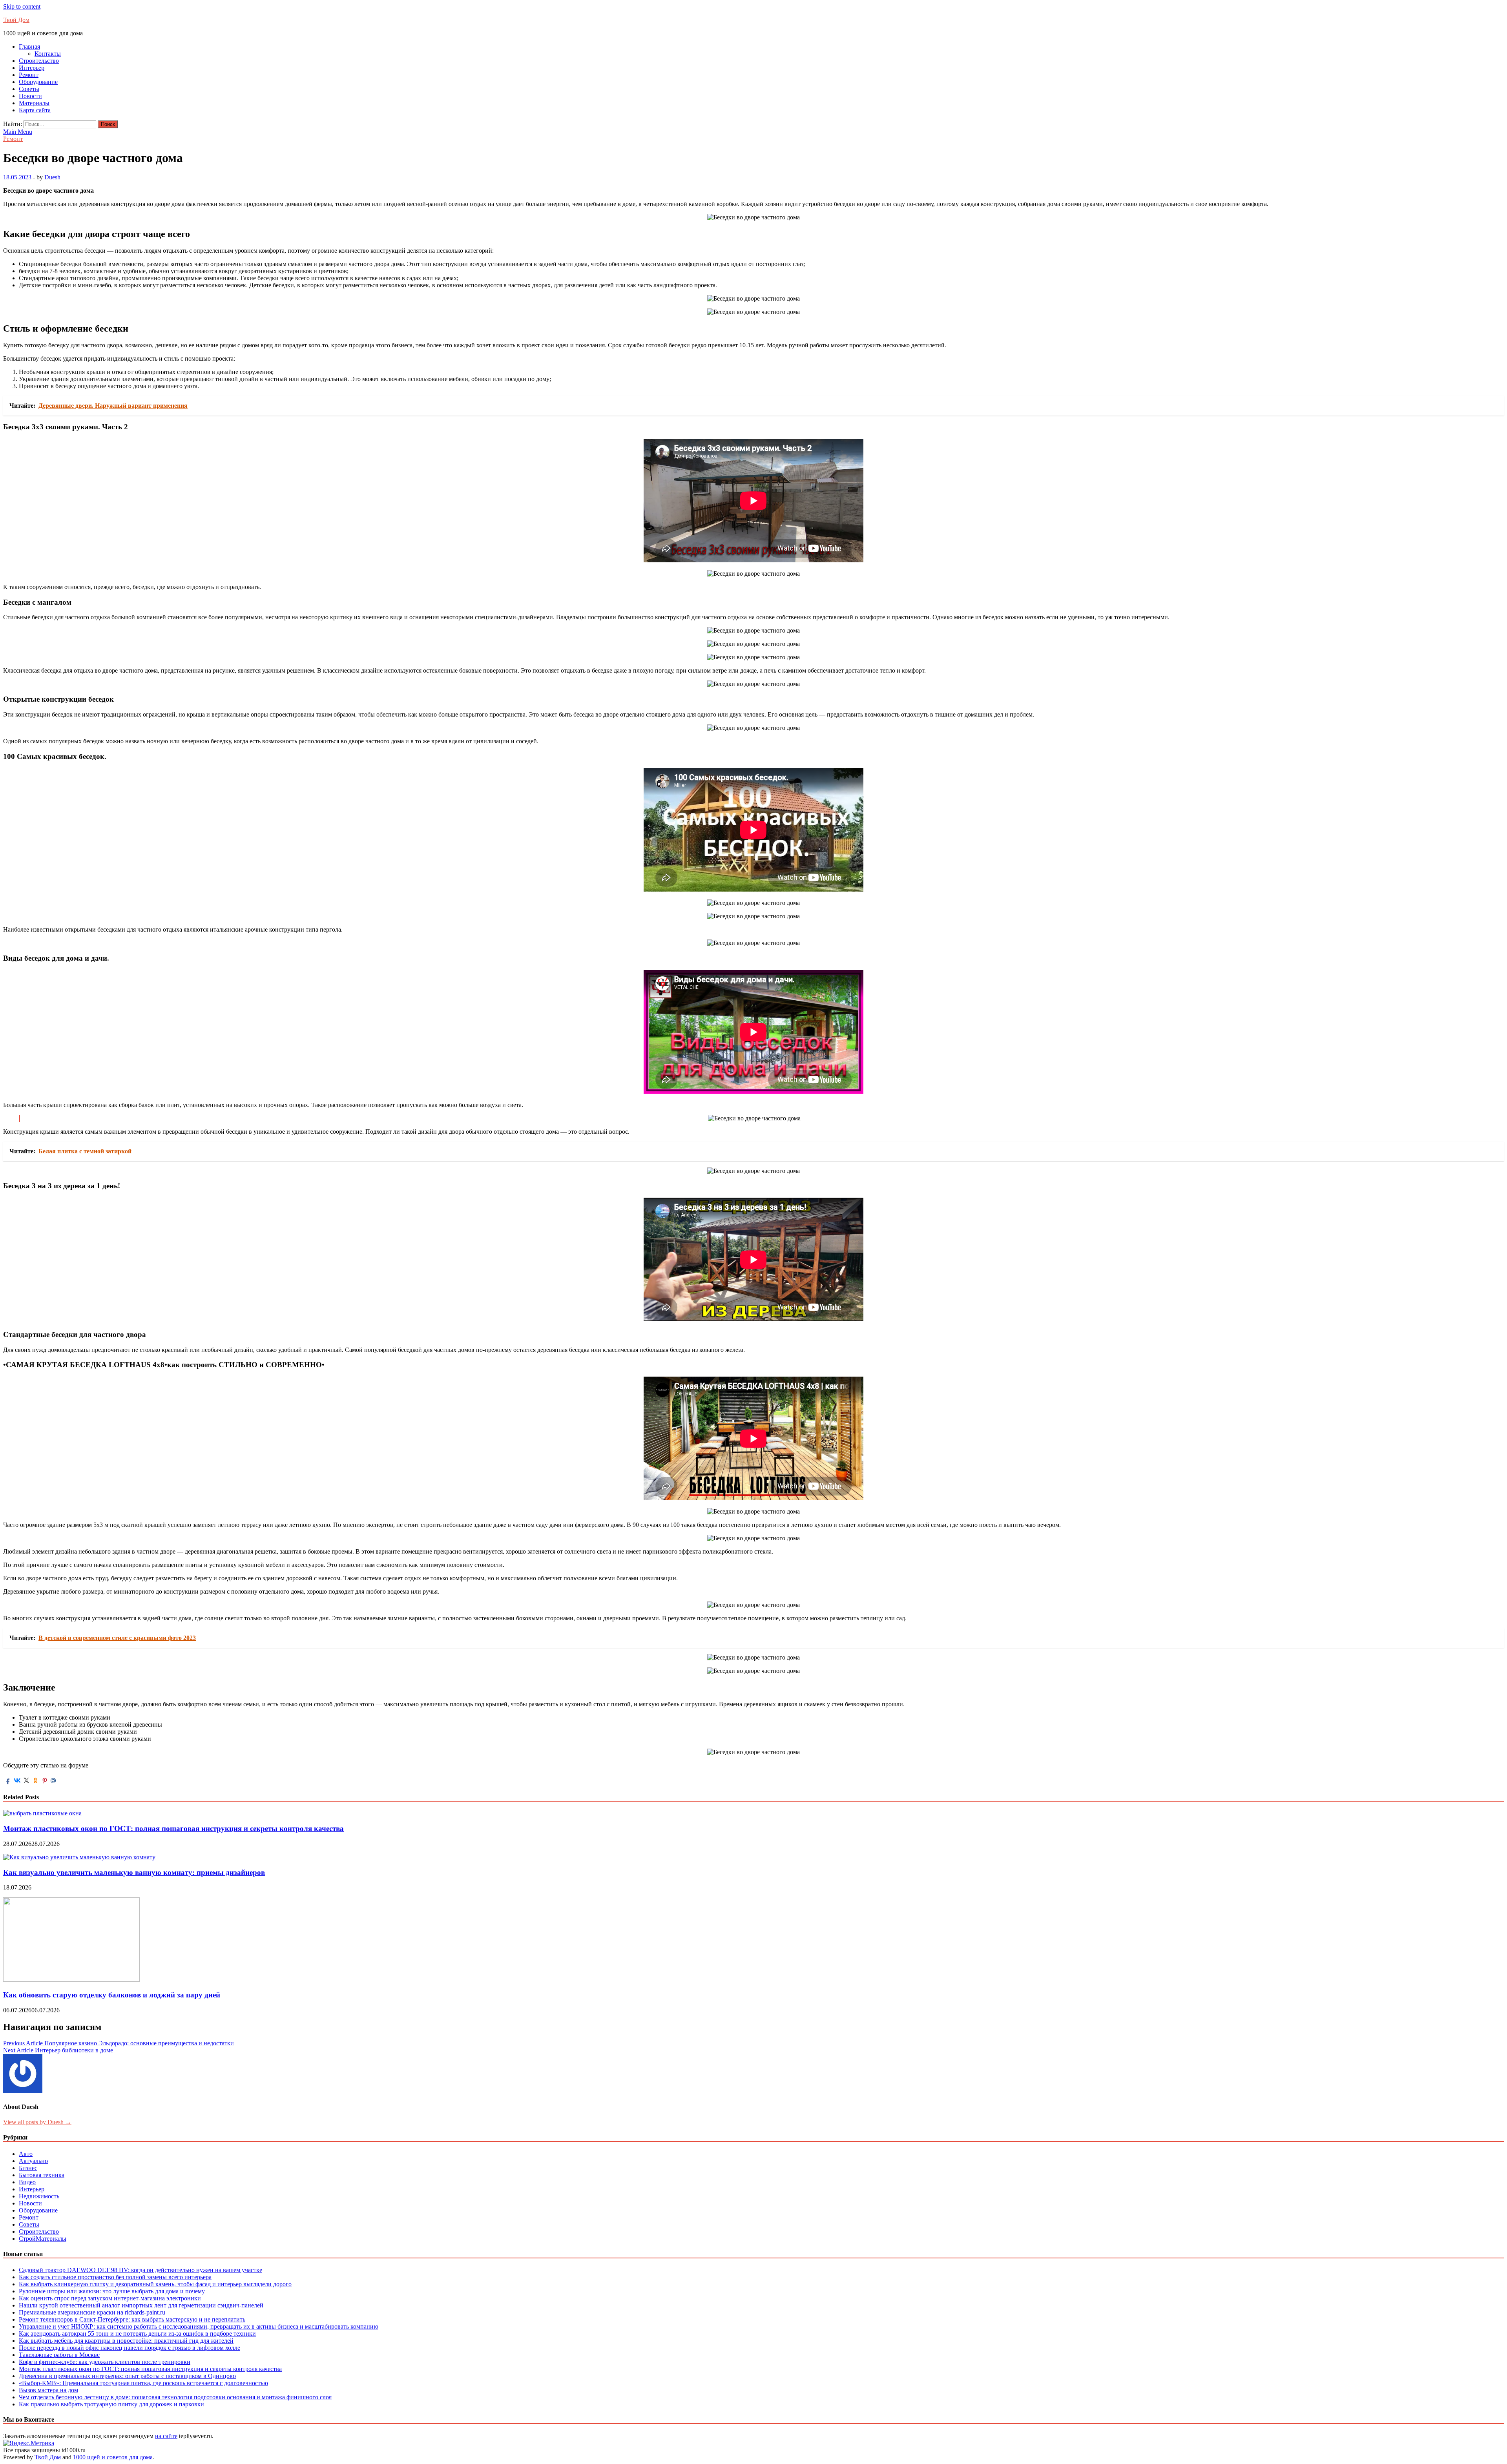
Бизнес (28, 2168)
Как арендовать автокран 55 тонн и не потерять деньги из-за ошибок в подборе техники (137, 2334)
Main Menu (18, 132)
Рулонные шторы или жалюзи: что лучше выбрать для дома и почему (112, 2291)
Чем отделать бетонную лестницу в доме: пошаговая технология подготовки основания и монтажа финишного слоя (175, 2397)
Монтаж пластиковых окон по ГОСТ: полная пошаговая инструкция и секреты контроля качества (173, 1828)
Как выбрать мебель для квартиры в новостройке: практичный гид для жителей (126, 2341)
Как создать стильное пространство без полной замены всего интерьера (115, 2277)
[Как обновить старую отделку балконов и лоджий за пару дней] (71, 1980)
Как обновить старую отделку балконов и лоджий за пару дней (112, 1995)
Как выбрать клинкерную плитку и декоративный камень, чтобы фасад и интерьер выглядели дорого (155, 2284)
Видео (27, 2182)
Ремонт (29, 75)
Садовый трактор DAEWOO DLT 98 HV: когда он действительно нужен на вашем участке (140, 2270)
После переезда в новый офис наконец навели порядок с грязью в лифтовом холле (130, 2348)
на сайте (166, 2436)
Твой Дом (16, 20)
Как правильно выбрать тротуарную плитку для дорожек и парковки (111, 2404)
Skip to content (22, 6)
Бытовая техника (42, 2175)
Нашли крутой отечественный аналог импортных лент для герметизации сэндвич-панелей (141, 2305)
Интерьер (32, 68)
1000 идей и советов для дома (113, 2457)
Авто (26, 2154)
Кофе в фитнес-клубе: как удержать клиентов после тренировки (105, 2362)
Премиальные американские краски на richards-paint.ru (92, 2312)
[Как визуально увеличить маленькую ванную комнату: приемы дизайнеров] (79, 1857)
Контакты (48, 54)
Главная (29, 47)
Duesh (52, 177)
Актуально (33, 2161)
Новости (30, 96)
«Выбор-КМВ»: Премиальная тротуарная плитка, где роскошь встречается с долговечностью (143, 2383)
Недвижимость (39, 2196)
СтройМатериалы (43, 2239)
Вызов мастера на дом (48, 2390)
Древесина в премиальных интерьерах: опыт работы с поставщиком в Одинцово (127, 2376)
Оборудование (38, 82)
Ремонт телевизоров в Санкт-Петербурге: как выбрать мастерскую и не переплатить (132, 2319)
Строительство (39, 61)
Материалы (34, 103)
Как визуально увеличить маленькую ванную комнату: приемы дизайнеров (134, 1872)
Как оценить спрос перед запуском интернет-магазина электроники (110, 2298)
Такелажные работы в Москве (59, 2355)
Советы (29, 89)
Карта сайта (35, 110)
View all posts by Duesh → (37, 2122)
